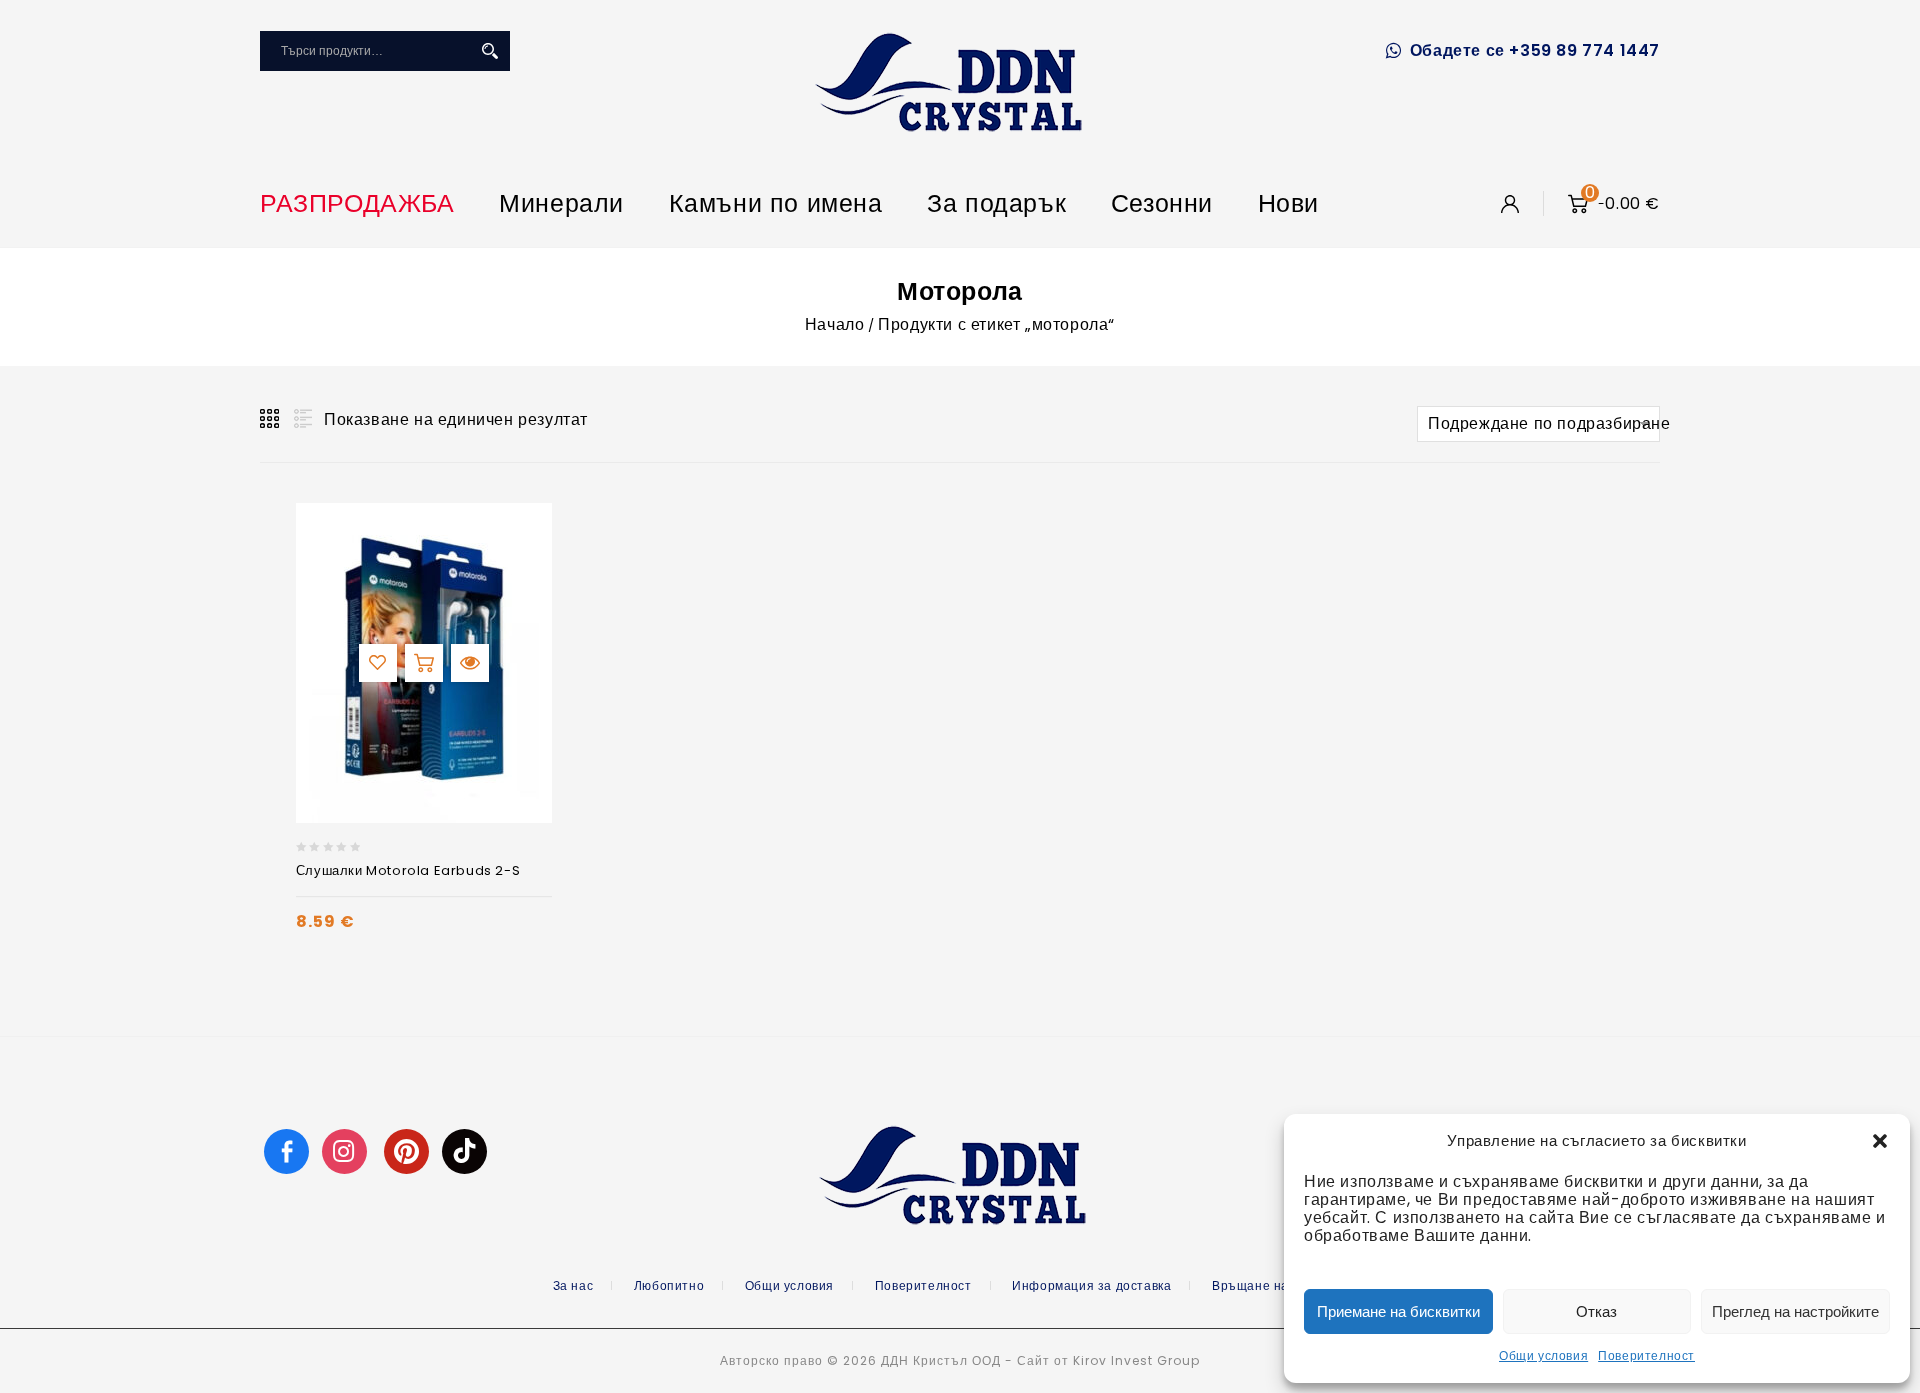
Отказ (1596, 1311)
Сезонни (1162, 203)
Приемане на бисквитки (1398, 1311)
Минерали (561, 203)
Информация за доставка (1091, 1285)
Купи (424, 663)
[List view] (301, 419)
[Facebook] (286, 1150)
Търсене (490, 51)
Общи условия (1543, 1355)
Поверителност (1646, 1355)
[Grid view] (271, 419)
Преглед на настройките (1795, 1311)
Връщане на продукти (1280, 1285)
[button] (1880, 1141)
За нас (573, 1285)
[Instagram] (347, 1150)
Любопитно (669, 1285)
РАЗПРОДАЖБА (357, 203)
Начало (835, 324)
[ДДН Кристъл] (948, 82)
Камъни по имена (776, 203)
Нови (1288, 203)
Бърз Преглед (470, 663)
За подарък (996, 203)
